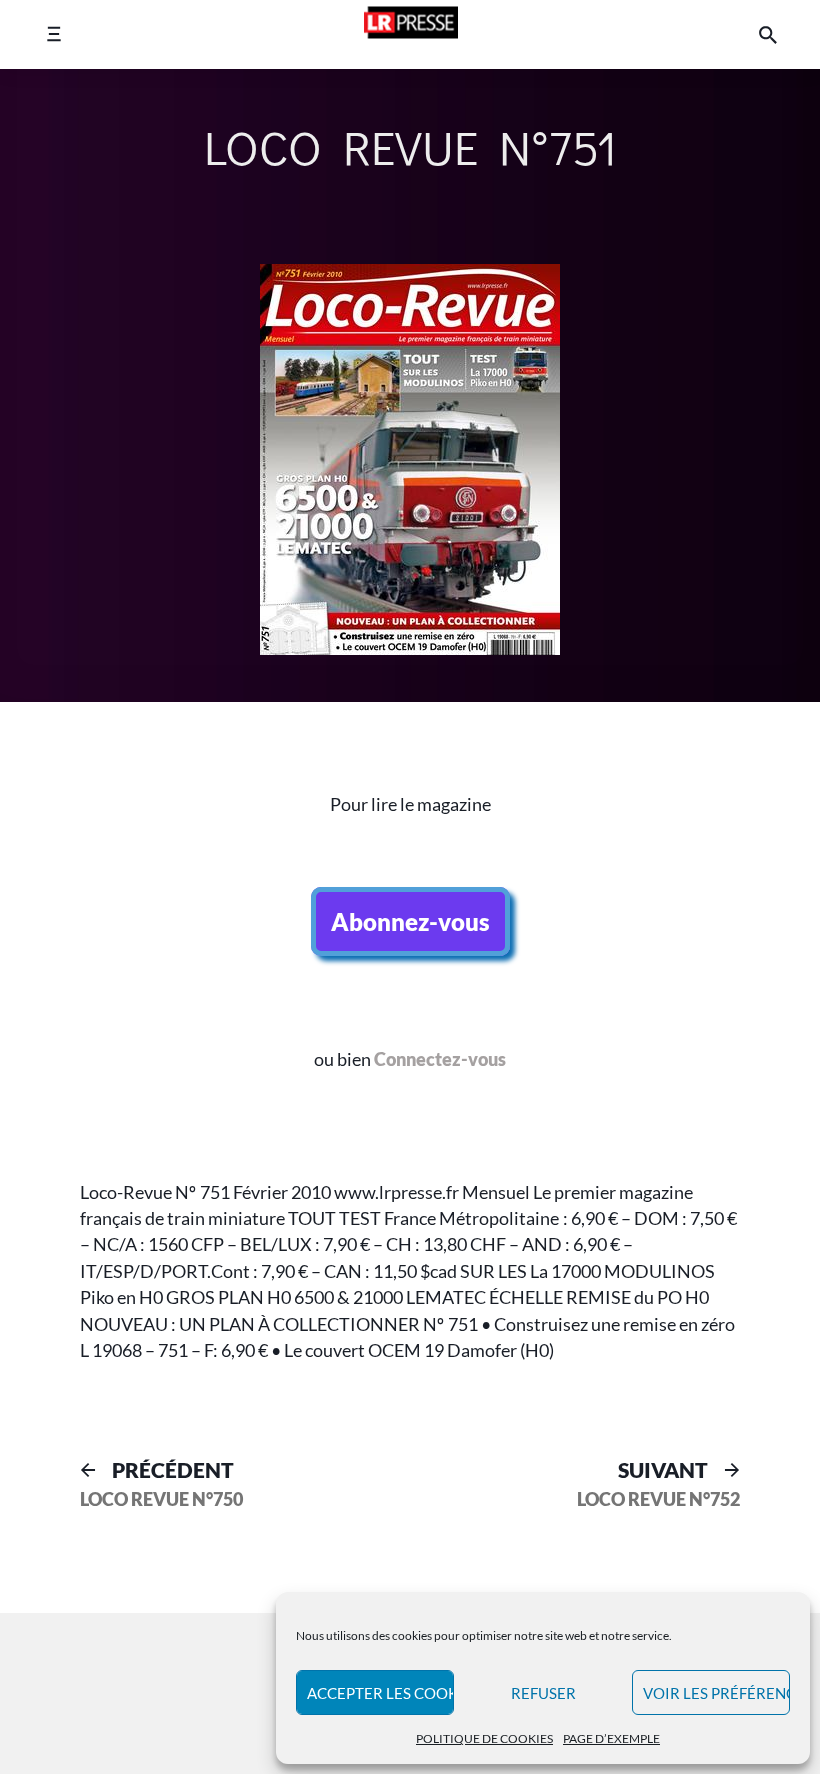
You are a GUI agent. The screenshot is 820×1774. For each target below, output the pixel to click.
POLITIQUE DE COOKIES (484, 1738)
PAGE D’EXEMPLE (611, 1738)
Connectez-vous (440, 1059)
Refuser (543, 1693)
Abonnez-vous (410, 921)
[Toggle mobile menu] (53, 34)
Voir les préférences (716, 1693)
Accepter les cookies (380, 1693)
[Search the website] (768, 34)
